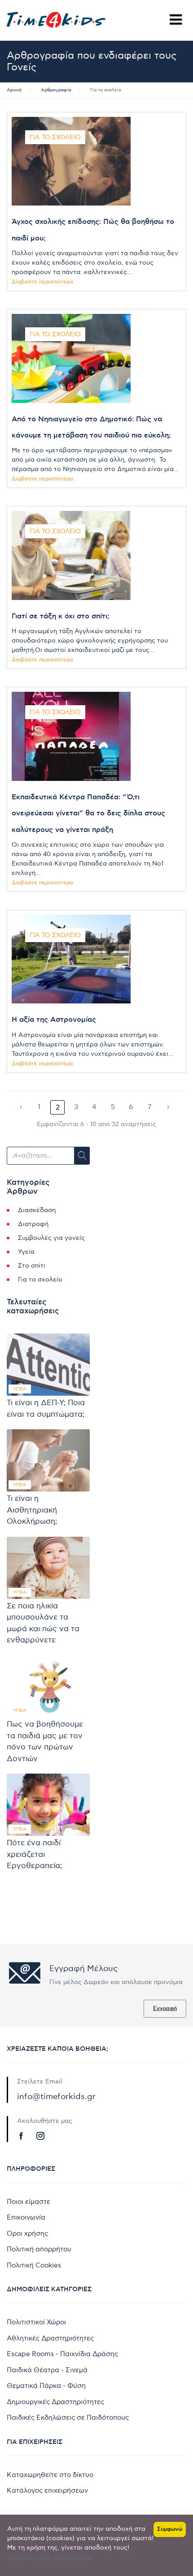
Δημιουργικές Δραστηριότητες (55, 2402)
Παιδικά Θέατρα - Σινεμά (47, 2370)
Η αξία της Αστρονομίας (54, 1020)
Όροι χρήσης (27, 2233)
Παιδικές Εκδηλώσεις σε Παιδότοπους (68, 2417)
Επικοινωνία (26, 2217)
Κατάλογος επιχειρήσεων (47, 2490)
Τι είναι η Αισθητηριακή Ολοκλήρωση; (32, 1510)
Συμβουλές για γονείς (51, 1238)
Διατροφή (33, 1224)
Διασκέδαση (37, 1210)
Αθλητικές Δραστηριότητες (50, 2338)
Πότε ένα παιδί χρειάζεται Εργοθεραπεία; (34, 1854)
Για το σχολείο (55, 137)
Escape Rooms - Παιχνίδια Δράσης (62, 2354)
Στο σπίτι (32, 1266)
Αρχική (14, 90)
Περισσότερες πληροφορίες (50, 2557)
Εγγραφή (165, 2008)
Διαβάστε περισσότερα (42, 282)
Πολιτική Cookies (34, 2265)
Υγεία (26, 1252)
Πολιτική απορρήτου (39, 2249)
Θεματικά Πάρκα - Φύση (46, 2386)
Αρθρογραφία (56, 90)
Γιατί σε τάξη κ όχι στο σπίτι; (60, 616)
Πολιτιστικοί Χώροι (36, 2322)
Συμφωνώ (170, 2529)
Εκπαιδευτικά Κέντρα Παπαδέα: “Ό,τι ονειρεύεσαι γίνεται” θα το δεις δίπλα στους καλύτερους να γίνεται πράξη (88, 813)
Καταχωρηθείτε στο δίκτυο (50, 2475)
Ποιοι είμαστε (29, 2202)
